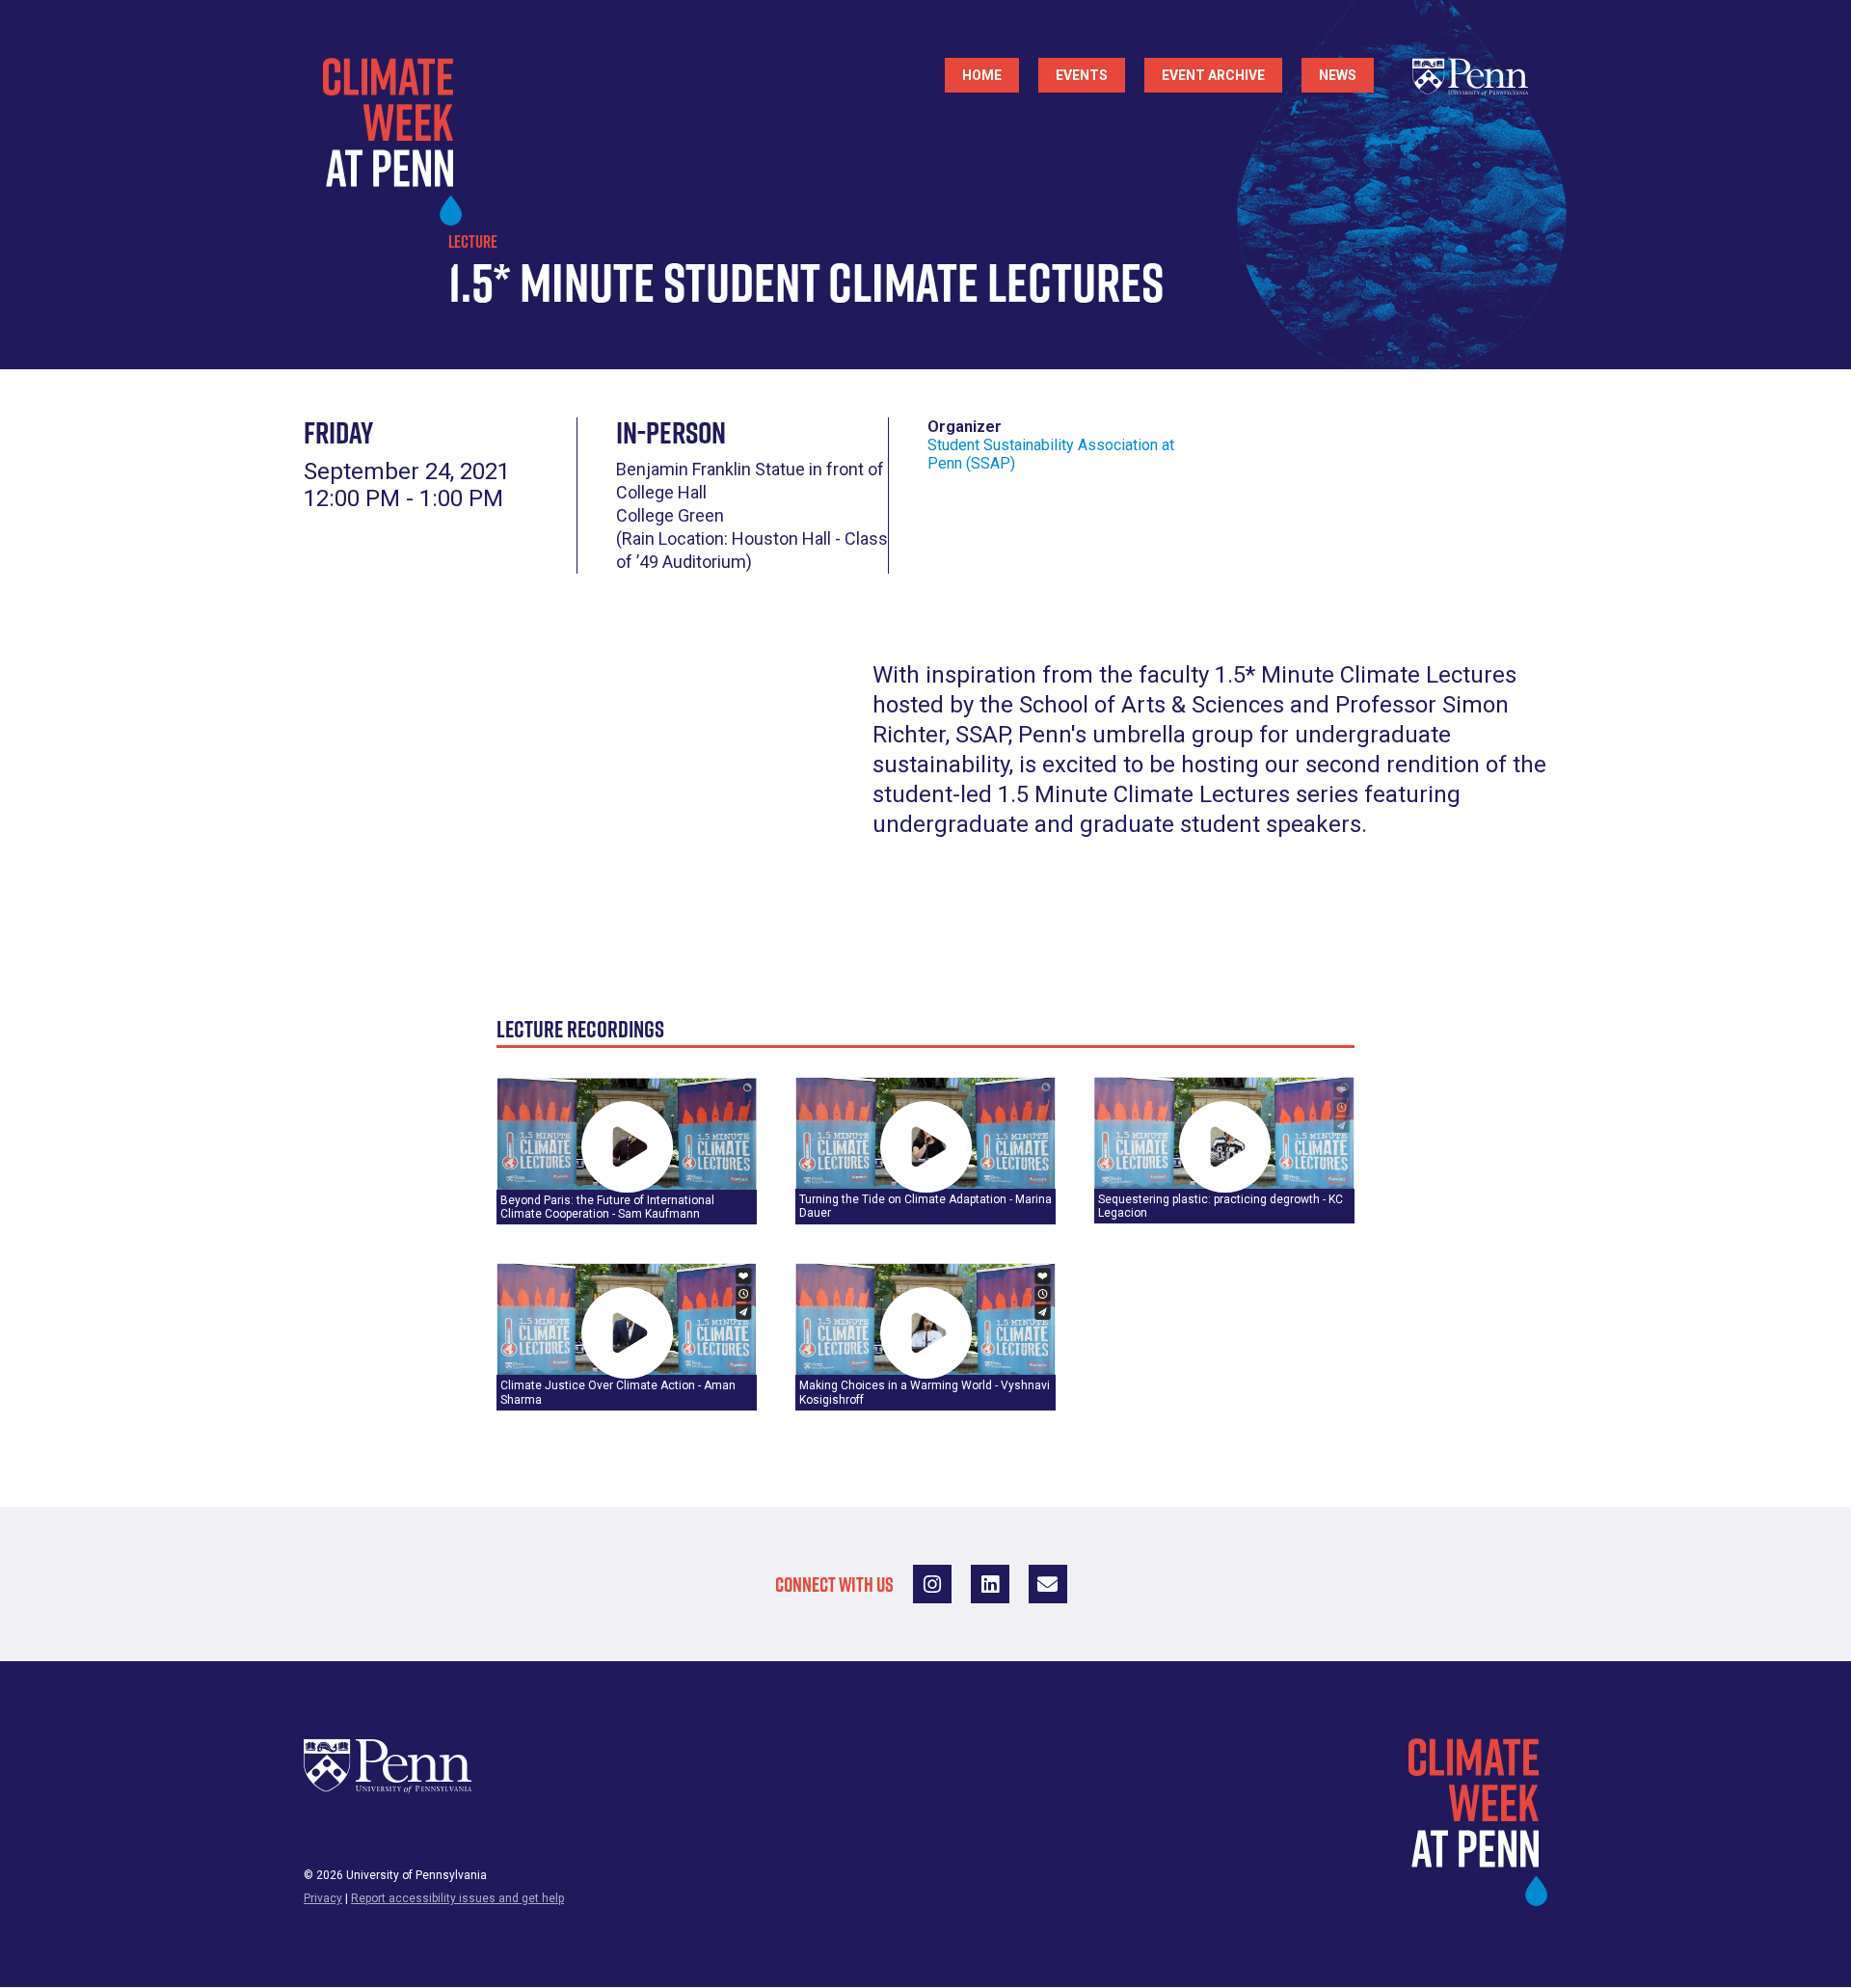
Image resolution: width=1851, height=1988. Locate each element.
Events (1082, 75)
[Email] (1048, 1584)
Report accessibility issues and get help (457, 1898)
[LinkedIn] (990, 1584)
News (1338, 75)
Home (982, 75)
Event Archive (1213, 75)
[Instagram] (932, 1584)
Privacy (323, 1898)
